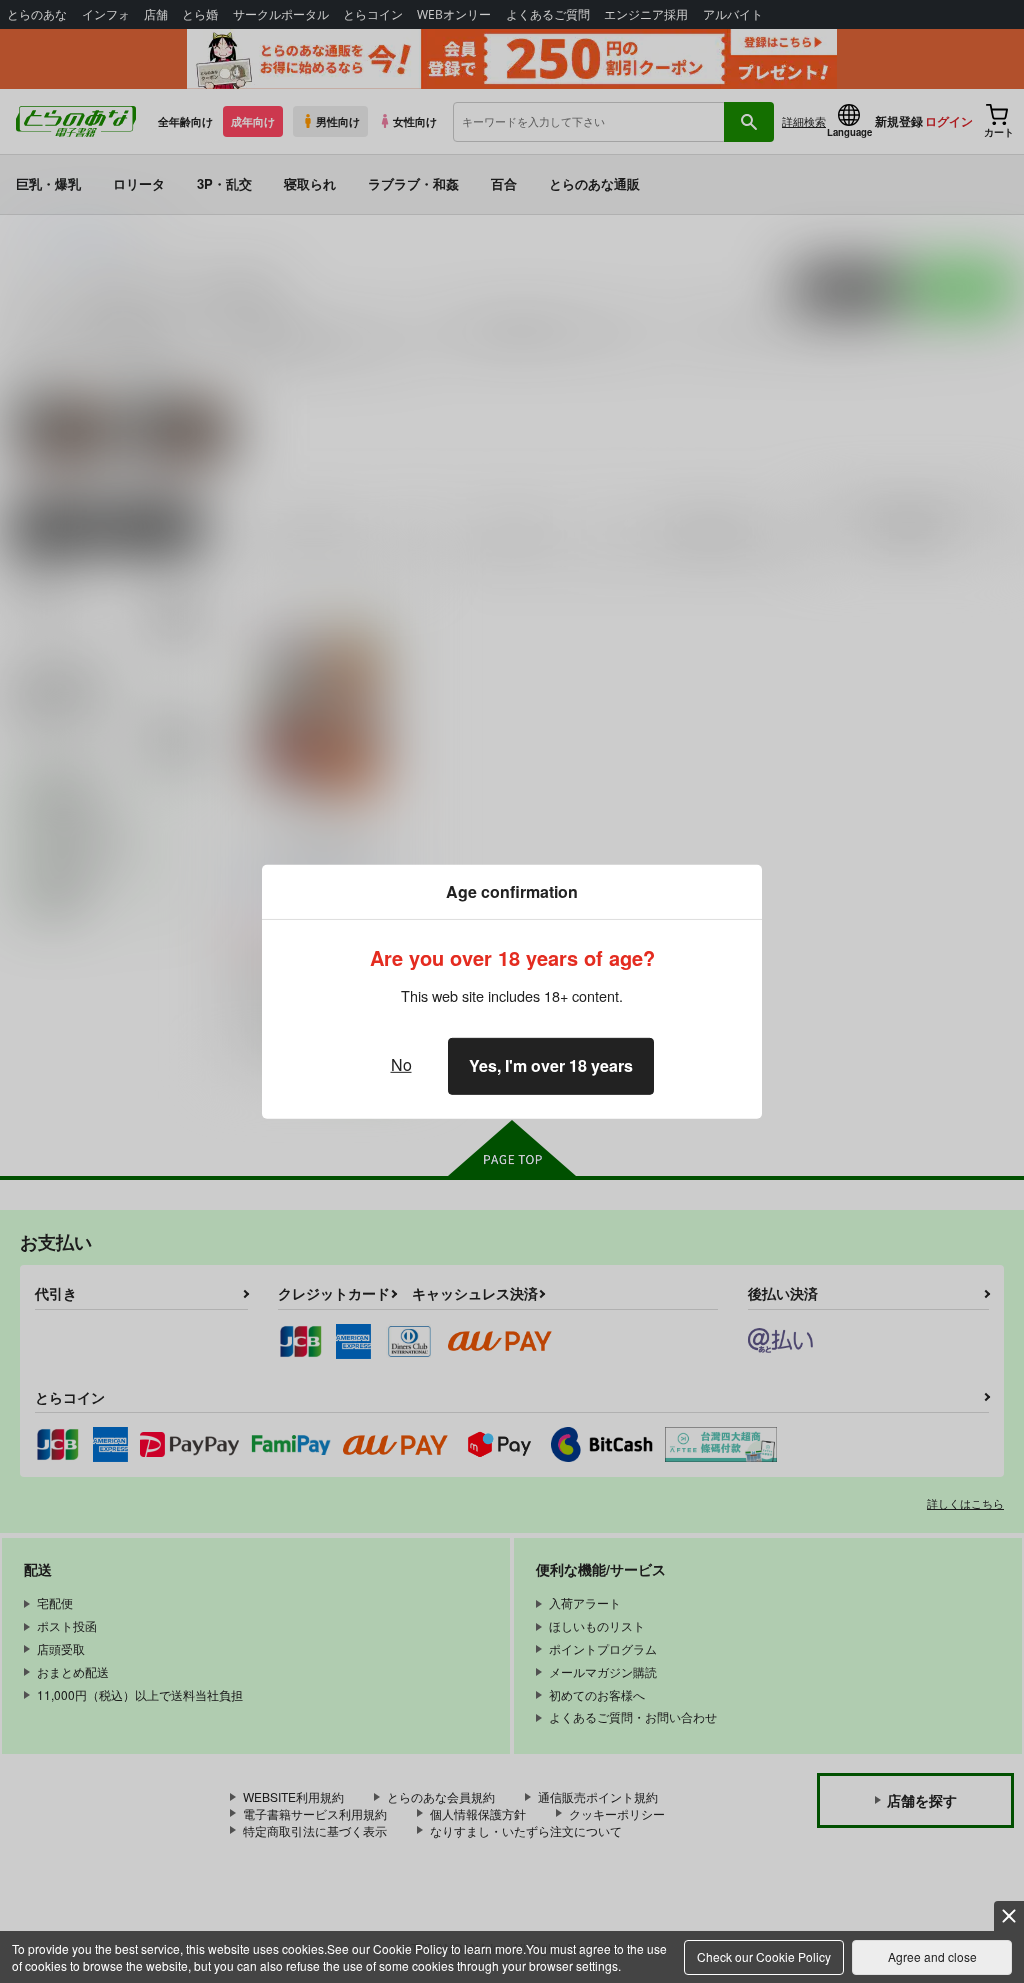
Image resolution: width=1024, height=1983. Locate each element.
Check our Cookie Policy (764, 1956)
